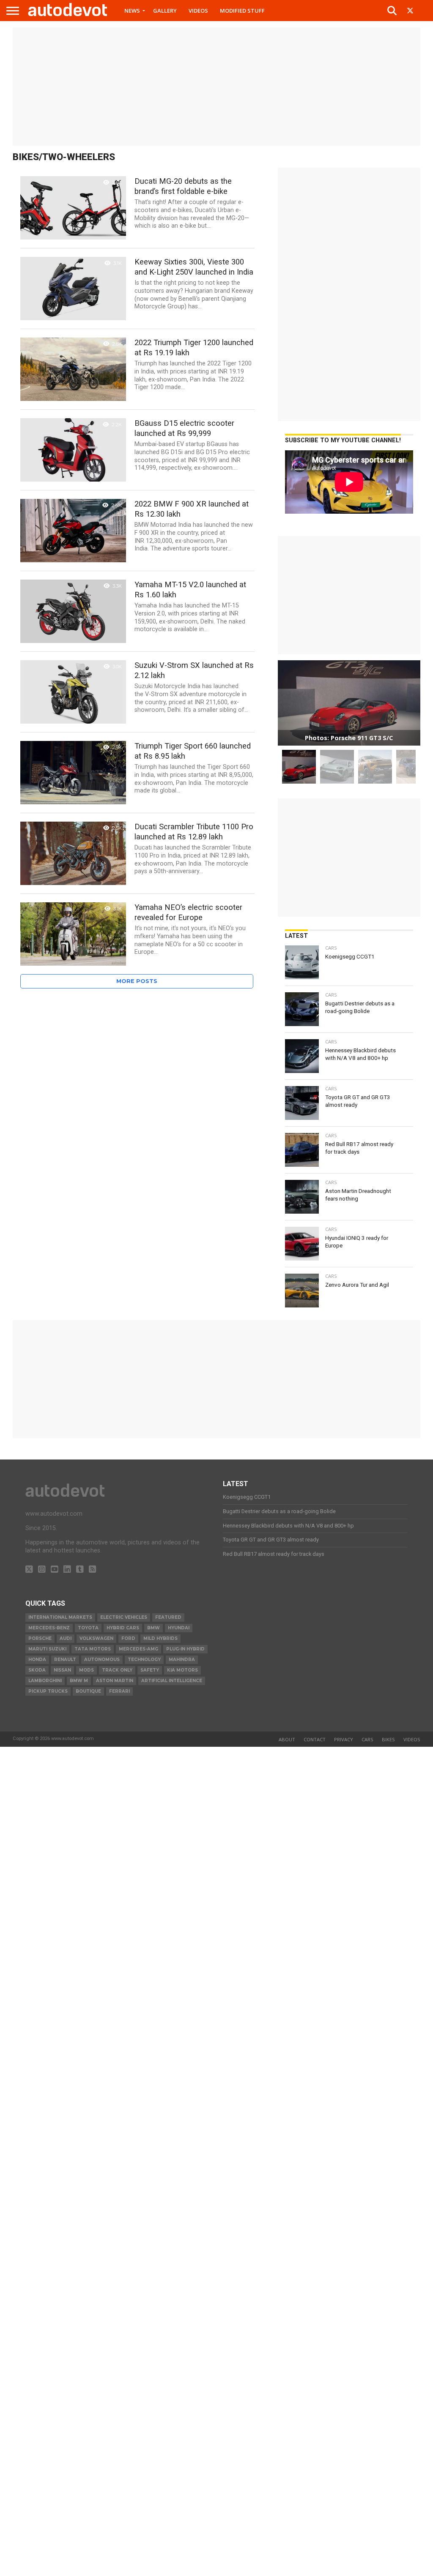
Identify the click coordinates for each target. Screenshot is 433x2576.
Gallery (165, 11)
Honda (37, 1660)
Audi (66, 1638)
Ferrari (119, 1691)
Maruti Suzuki (47, 1649)
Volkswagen (96, 1638)
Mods (86, 1670)
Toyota (88, 1628)
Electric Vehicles (124, 1617)
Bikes (388, 1739)
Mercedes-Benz (49, 1628)
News (132, 11)
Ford (128, 1638)
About (287, 1739)
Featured (168, 1617)
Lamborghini (45, 1681)
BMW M (79, 1681)
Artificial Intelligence (172, 1681)
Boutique (88, 1691)
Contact (315, 1739)
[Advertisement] (216, 87)
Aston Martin (115, 1681)
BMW (153, 1628)
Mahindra (182, 1660)
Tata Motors (93, 1649)
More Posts (137, 981)
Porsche (40, 1638)
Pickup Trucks (48, 1691)
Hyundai (179, 1628)
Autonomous (102, 1660)
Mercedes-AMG (138, 1649)
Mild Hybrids (160, 1638)
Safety (150, 1670)
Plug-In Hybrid (185, 1649)
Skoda (37, 1670)
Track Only (117, 1670)
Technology (144, 1660)
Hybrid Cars (123, 1628)
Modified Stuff (242, 11)
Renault (65, 1660)
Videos (198, 11)
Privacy (344, 1739)
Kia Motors (182, 1670)
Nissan (62, 1670)
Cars (367, 1739)
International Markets (60, 1617)
